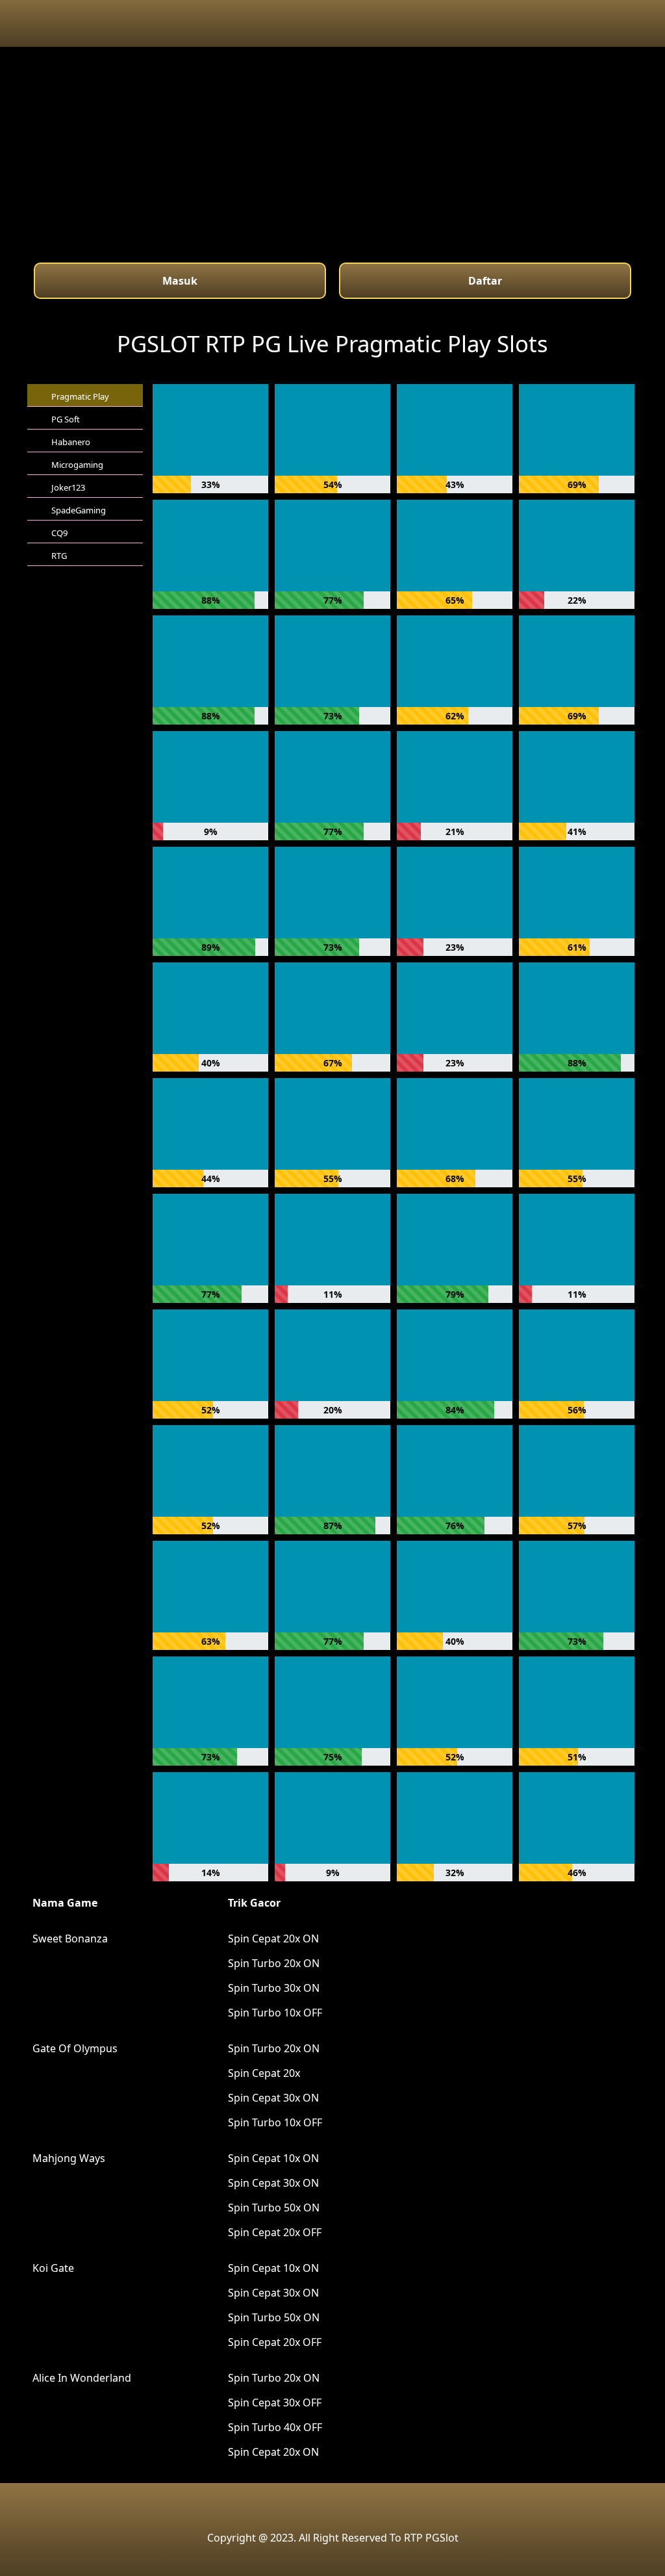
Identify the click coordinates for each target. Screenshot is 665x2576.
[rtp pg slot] (332, 2505)
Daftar (485, 281)
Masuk (180, 281)
